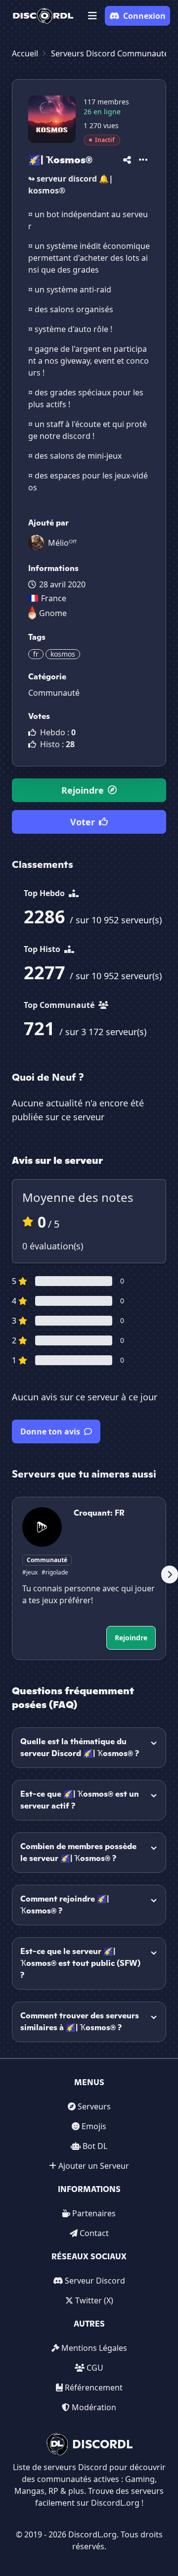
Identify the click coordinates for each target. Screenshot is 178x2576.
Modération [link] (94, 2407)
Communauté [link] (54, 693)
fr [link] (36, 654)
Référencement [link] (94, 2387)
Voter (83, 822)
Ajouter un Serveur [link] (94, 2166)
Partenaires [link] (94, 2213)
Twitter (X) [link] (94, 2300)
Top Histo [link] (43, 949)
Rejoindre (83, 790)
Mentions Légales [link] (94, 2348)
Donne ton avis (50, 1431)
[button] (92, 16)
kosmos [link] (63, 654)
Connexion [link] (144, 16)
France (54, 598)
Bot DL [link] (95, 2146)
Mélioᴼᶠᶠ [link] (62, 543)
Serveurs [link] (94, 2106)
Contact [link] (94, 2233)
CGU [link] (95, 2368)
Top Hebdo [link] (45, 893)
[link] (43, 16)
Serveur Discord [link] (95, 2281)
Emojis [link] (94, 2126)
